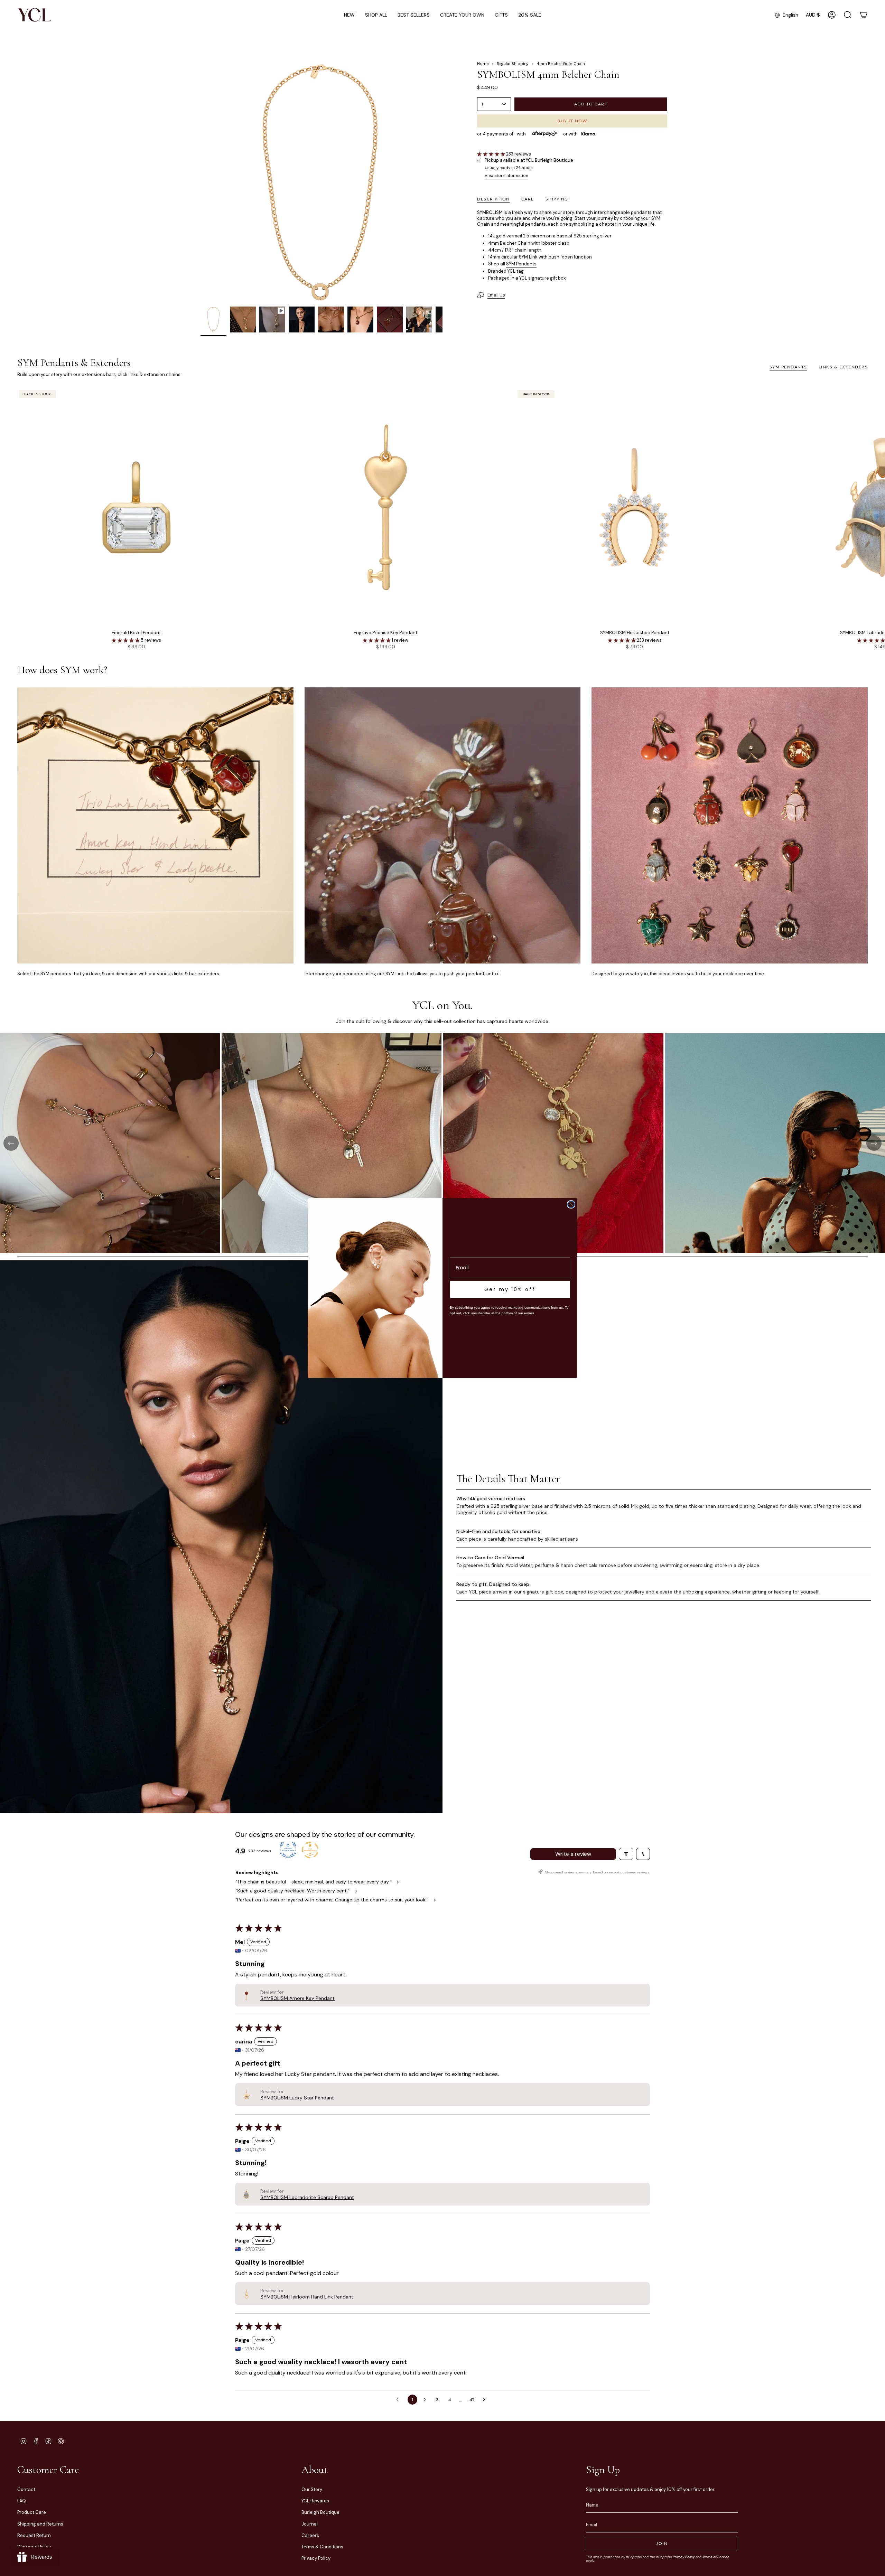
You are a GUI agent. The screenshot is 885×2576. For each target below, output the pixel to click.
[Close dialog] (571, 1204)
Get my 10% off (510, 1289)
